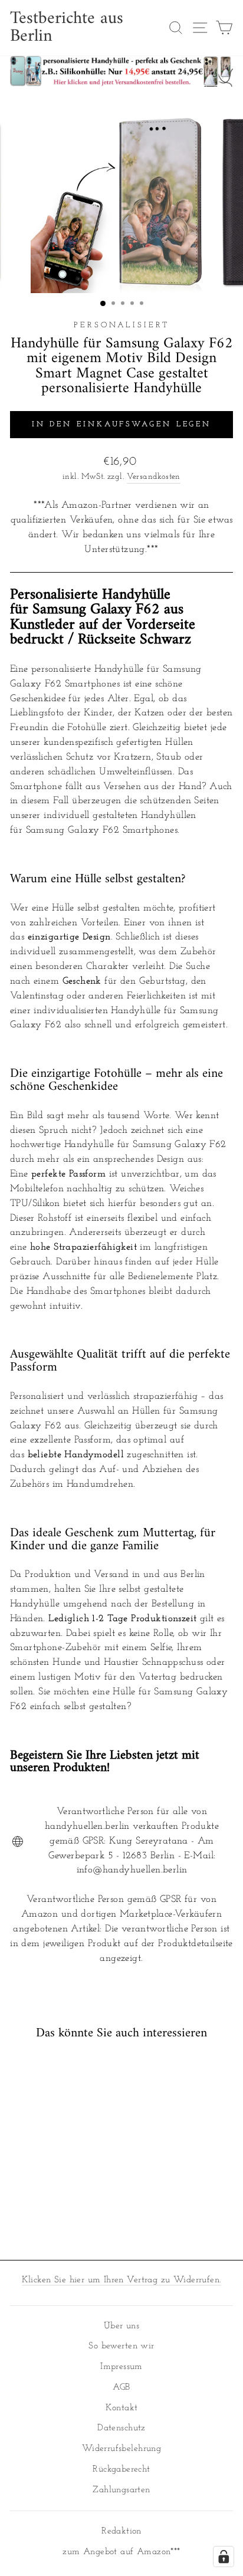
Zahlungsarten (121, 2490)
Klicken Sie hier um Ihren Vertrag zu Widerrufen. (122, 2280)
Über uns (121, 2326)
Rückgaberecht (121, 2470)
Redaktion (121, 2531)
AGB (121, 2388)
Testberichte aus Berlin (67, 28)
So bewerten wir (121, 2346)
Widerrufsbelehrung (121, 2449)
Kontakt (122, 2408)
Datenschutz (121, 2428)
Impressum (121, 2367)
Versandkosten (154, 477)
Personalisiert (122, 325)
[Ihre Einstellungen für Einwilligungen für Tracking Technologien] (224, 2557)
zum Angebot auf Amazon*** (121, 2552)
